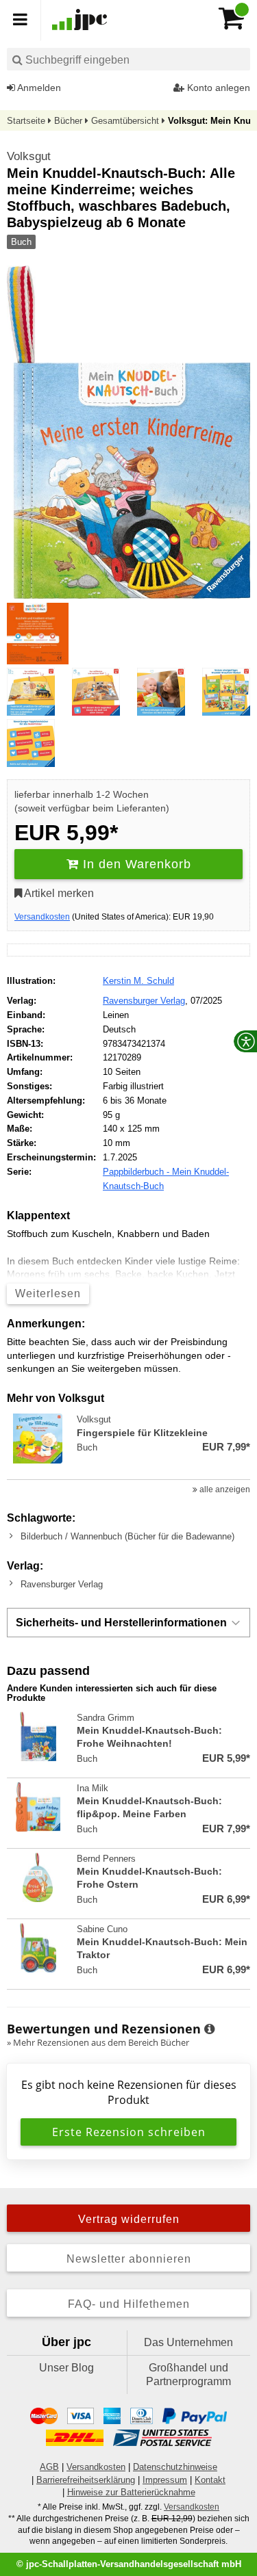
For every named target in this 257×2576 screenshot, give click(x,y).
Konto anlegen (217, 88)
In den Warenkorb (135, 864)
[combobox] (128, 59)
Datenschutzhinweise (175, 2467)
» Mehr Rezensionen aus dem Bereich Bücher (98, 2042)
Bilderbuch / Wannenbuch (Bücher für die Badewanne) (127, 1536)
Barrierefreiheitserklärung (86, 2480)
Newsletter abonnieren (129, 2259)
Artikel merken (58, 893)
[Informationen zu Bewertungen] (209, 2029)
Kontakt (210, 2480)
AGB (49, 2467)
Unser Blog (66, 2368)
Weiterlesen (48, 1293)
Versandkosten (42, 917)
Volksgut (29, 156)
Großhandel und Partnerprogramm (188, 2375)
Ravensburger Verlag (144, 1001)
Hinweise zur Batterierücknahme (131, 2492)
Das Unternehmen (188, 2342)
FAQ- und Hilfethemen (129, 2304)
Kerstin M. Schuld (138, 981)
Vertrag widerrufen (129, 2219)
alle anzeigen (224, 1489)
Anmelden (38, 88)
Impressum (165, 2480)
